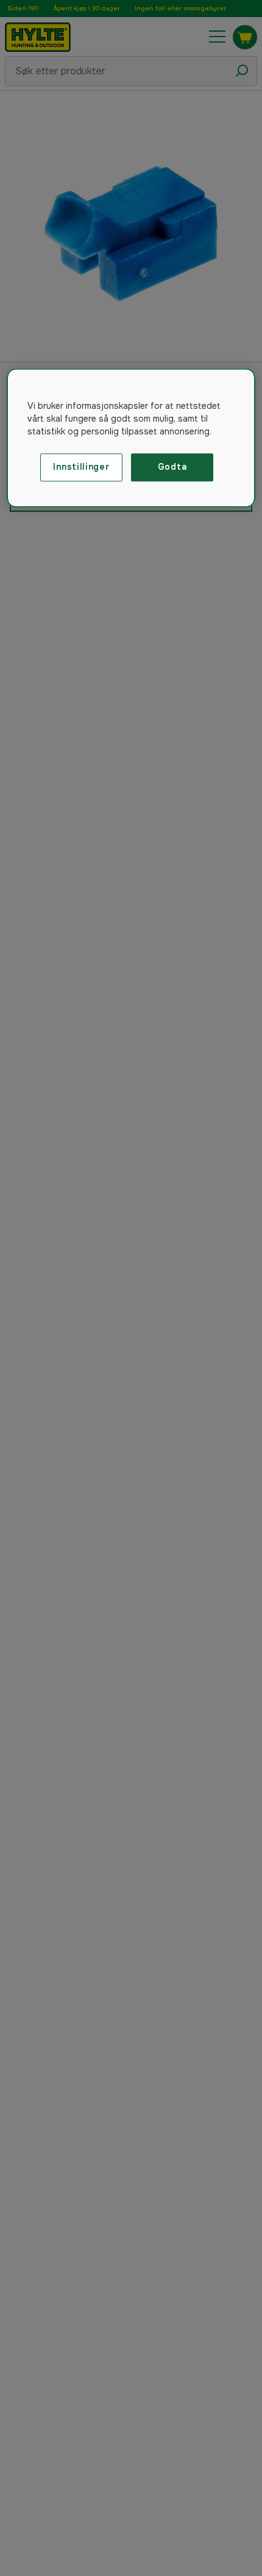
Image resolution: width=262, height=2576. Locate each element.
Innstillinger (81, 467)
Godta (172, 467)
